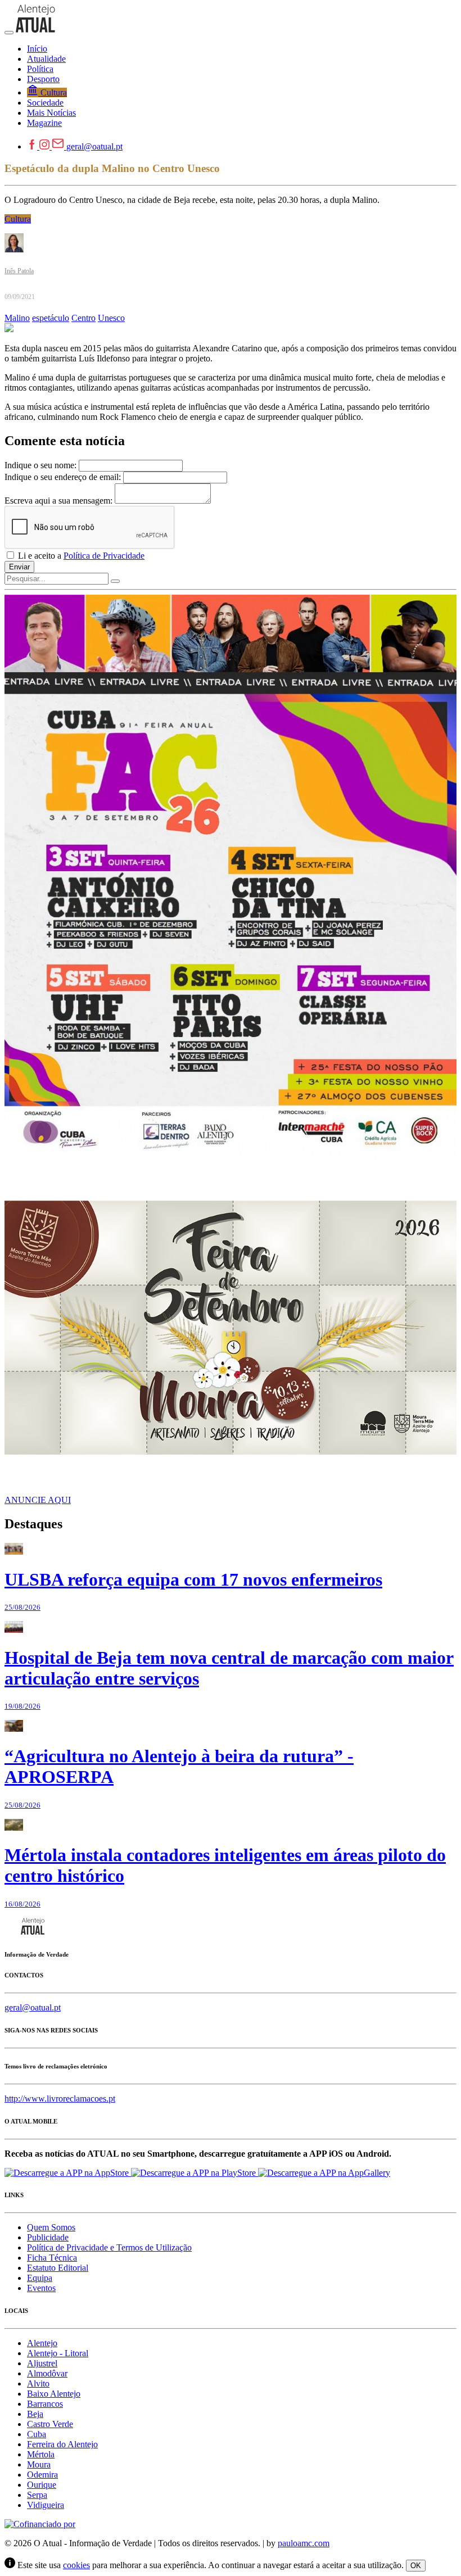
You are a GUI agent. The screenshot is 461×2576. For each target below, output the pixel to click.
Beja (35, 2414)
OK (416, 2566)
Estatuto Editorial (58, 2268)
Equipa (40, 2278)
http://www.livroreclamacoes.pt (60, 2099)
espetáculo (51, 318)
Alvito (38, 2383)
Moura (39, 2464)
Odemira (42, 2475)
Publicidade (48, 2237)
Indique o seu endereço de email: (63, 477)
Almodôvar (47, 2373)
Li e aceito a (80, 556)
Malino (17, 318)
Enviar (19, 567)
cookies (76, 2565)
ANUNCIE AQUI (38, 1500)
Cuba (37, 2434)
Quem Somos (51, 2227)
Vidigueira (46, 2505)
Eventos (41, 2288)
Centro (83, 318)
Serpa (37, 2495)
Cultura (18, 219)
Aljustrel (42, 2363)
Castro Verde (50, 2424)
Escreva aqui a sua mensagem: (58, 501)
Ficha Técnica (52, 2258)
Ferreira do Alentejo (62, 2444)
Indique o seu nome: (40, 465)
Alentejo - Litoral (58, 2353)
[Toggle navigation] (9, 33)
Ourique (42, 2485)
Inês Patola (19, 271)
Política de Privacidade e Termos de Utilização (109, 2247)
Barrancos (45, 2404)
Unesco (111, 318)
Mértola (41, 2454)
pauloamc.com (304, 2543)
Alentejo (42, 2343)
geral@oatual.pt (94, 146)
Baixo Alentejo (54, 2394)
